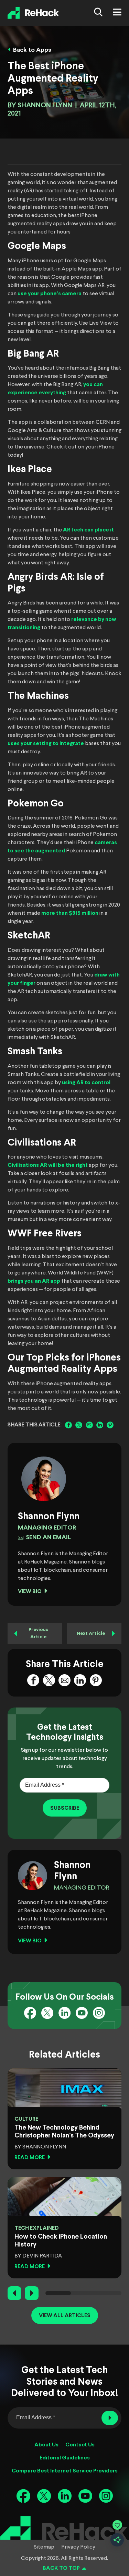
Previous (14, 2293)
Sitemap (44, 2547)
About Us (46, 2445)
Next (32, 2293)
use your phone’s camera (50, 294)
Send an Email (48, 1538)
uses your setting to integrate (46, 744)
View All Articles (65, 2316)
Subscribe (65, 1808)
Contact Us (80, 2445)
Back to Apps (32, 50)
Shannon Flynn (45, 105)
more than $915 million (70, 913)
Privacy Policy (78, 2547)
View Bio (30, 1591)
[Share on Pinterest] (110, 1425)
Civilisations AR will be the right (48, 1165)
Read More (30, 2158)
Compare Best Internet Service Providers (65, 2471)
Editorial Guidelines (65, 2458)
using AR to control (86, 1083)
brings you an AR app (34, 1281)
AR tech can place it (88, 530)
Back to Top (61, 2568)
